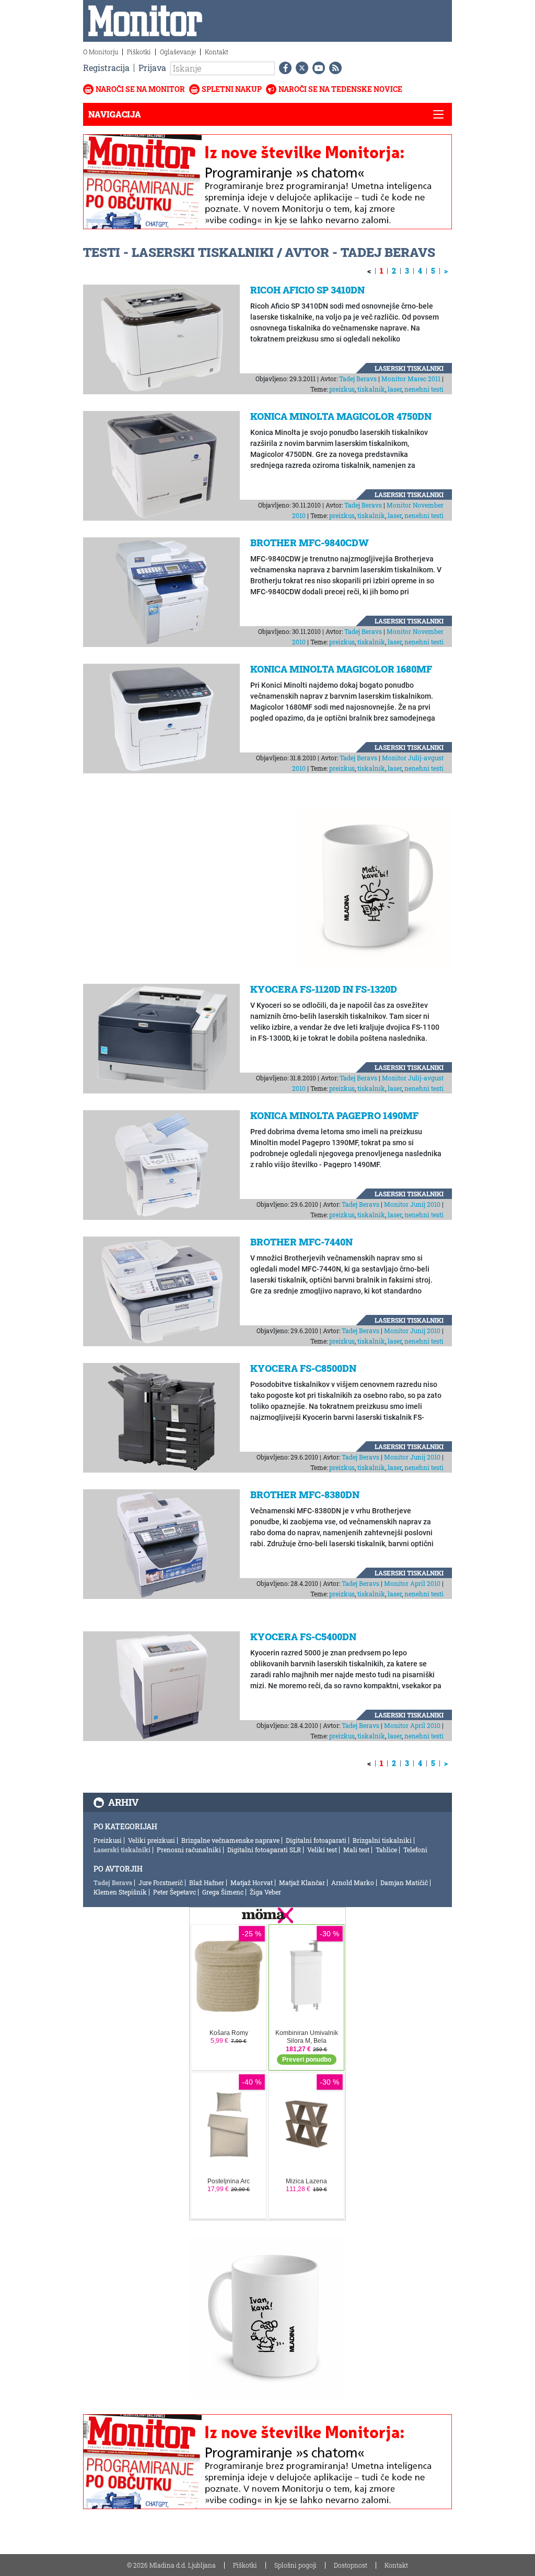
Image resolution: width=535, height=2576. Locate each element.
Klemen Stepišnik (120, 1892)
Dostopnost (351, 2565)
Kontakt (217, 52)
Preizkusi (108, 1840)
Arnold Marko (353, 1883)
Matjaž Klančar (302, 1883)
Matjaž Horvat (252, 1883)
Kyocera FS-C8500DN (303, 1368)
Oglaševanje (178, 52)
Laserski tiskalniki (409, 368)
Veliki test (322, 1850)
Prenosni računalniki (189, 1850)
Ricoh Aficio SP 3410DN (307, 290)
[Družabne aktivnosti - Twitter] (300, 68)
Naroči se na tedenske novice (340, 89)
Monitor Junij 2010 (412, 1204)
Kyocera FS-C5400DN (303, 1637)
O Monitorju (101, 52)
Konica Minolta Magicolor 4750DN (341, 416)
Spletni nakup (232, 89)
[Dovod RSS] (333, 68)
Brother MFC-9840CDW (310, 543)
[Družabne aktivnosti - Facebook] (283, 68)
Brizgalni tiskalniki (382, 1840)
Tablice (386, 1850)
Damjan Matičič (404, 1883)
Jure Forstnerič (161, 1883)
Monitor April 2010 (412, 1583)
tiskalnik (371, 389)
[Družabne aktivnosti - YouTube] (317, 68)
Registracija (106, 68)
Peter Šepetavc (175, 1892)
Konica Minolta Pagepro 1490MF (334, 1115)
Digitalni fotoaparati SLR (264, 1850)
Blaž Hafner (207, 1883)
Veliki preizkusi (152, 1840)
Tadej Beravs (358, 379)
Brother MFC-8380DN (305, 1495)
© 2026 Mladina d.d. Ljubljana (171, 2565)
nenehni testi (424, 389)
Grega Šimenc (223, 1892)
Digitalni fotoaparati (316, 1840)
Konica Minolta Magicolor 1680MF (341, 669)
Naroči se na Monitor (140, 89)
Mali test (356, 1850)
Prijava (152, 68)
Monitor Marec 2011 (411, 379)
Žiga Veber (265, 1892)
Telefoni (415, 1850)
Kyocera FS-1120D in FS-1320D (324, 989)
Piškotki (139, 52)
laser (395, 389)
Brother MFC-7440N (301, 1242)
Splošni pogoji (295, 2565)
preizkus (342, 389)
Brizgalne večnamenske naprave (230, 1840)
